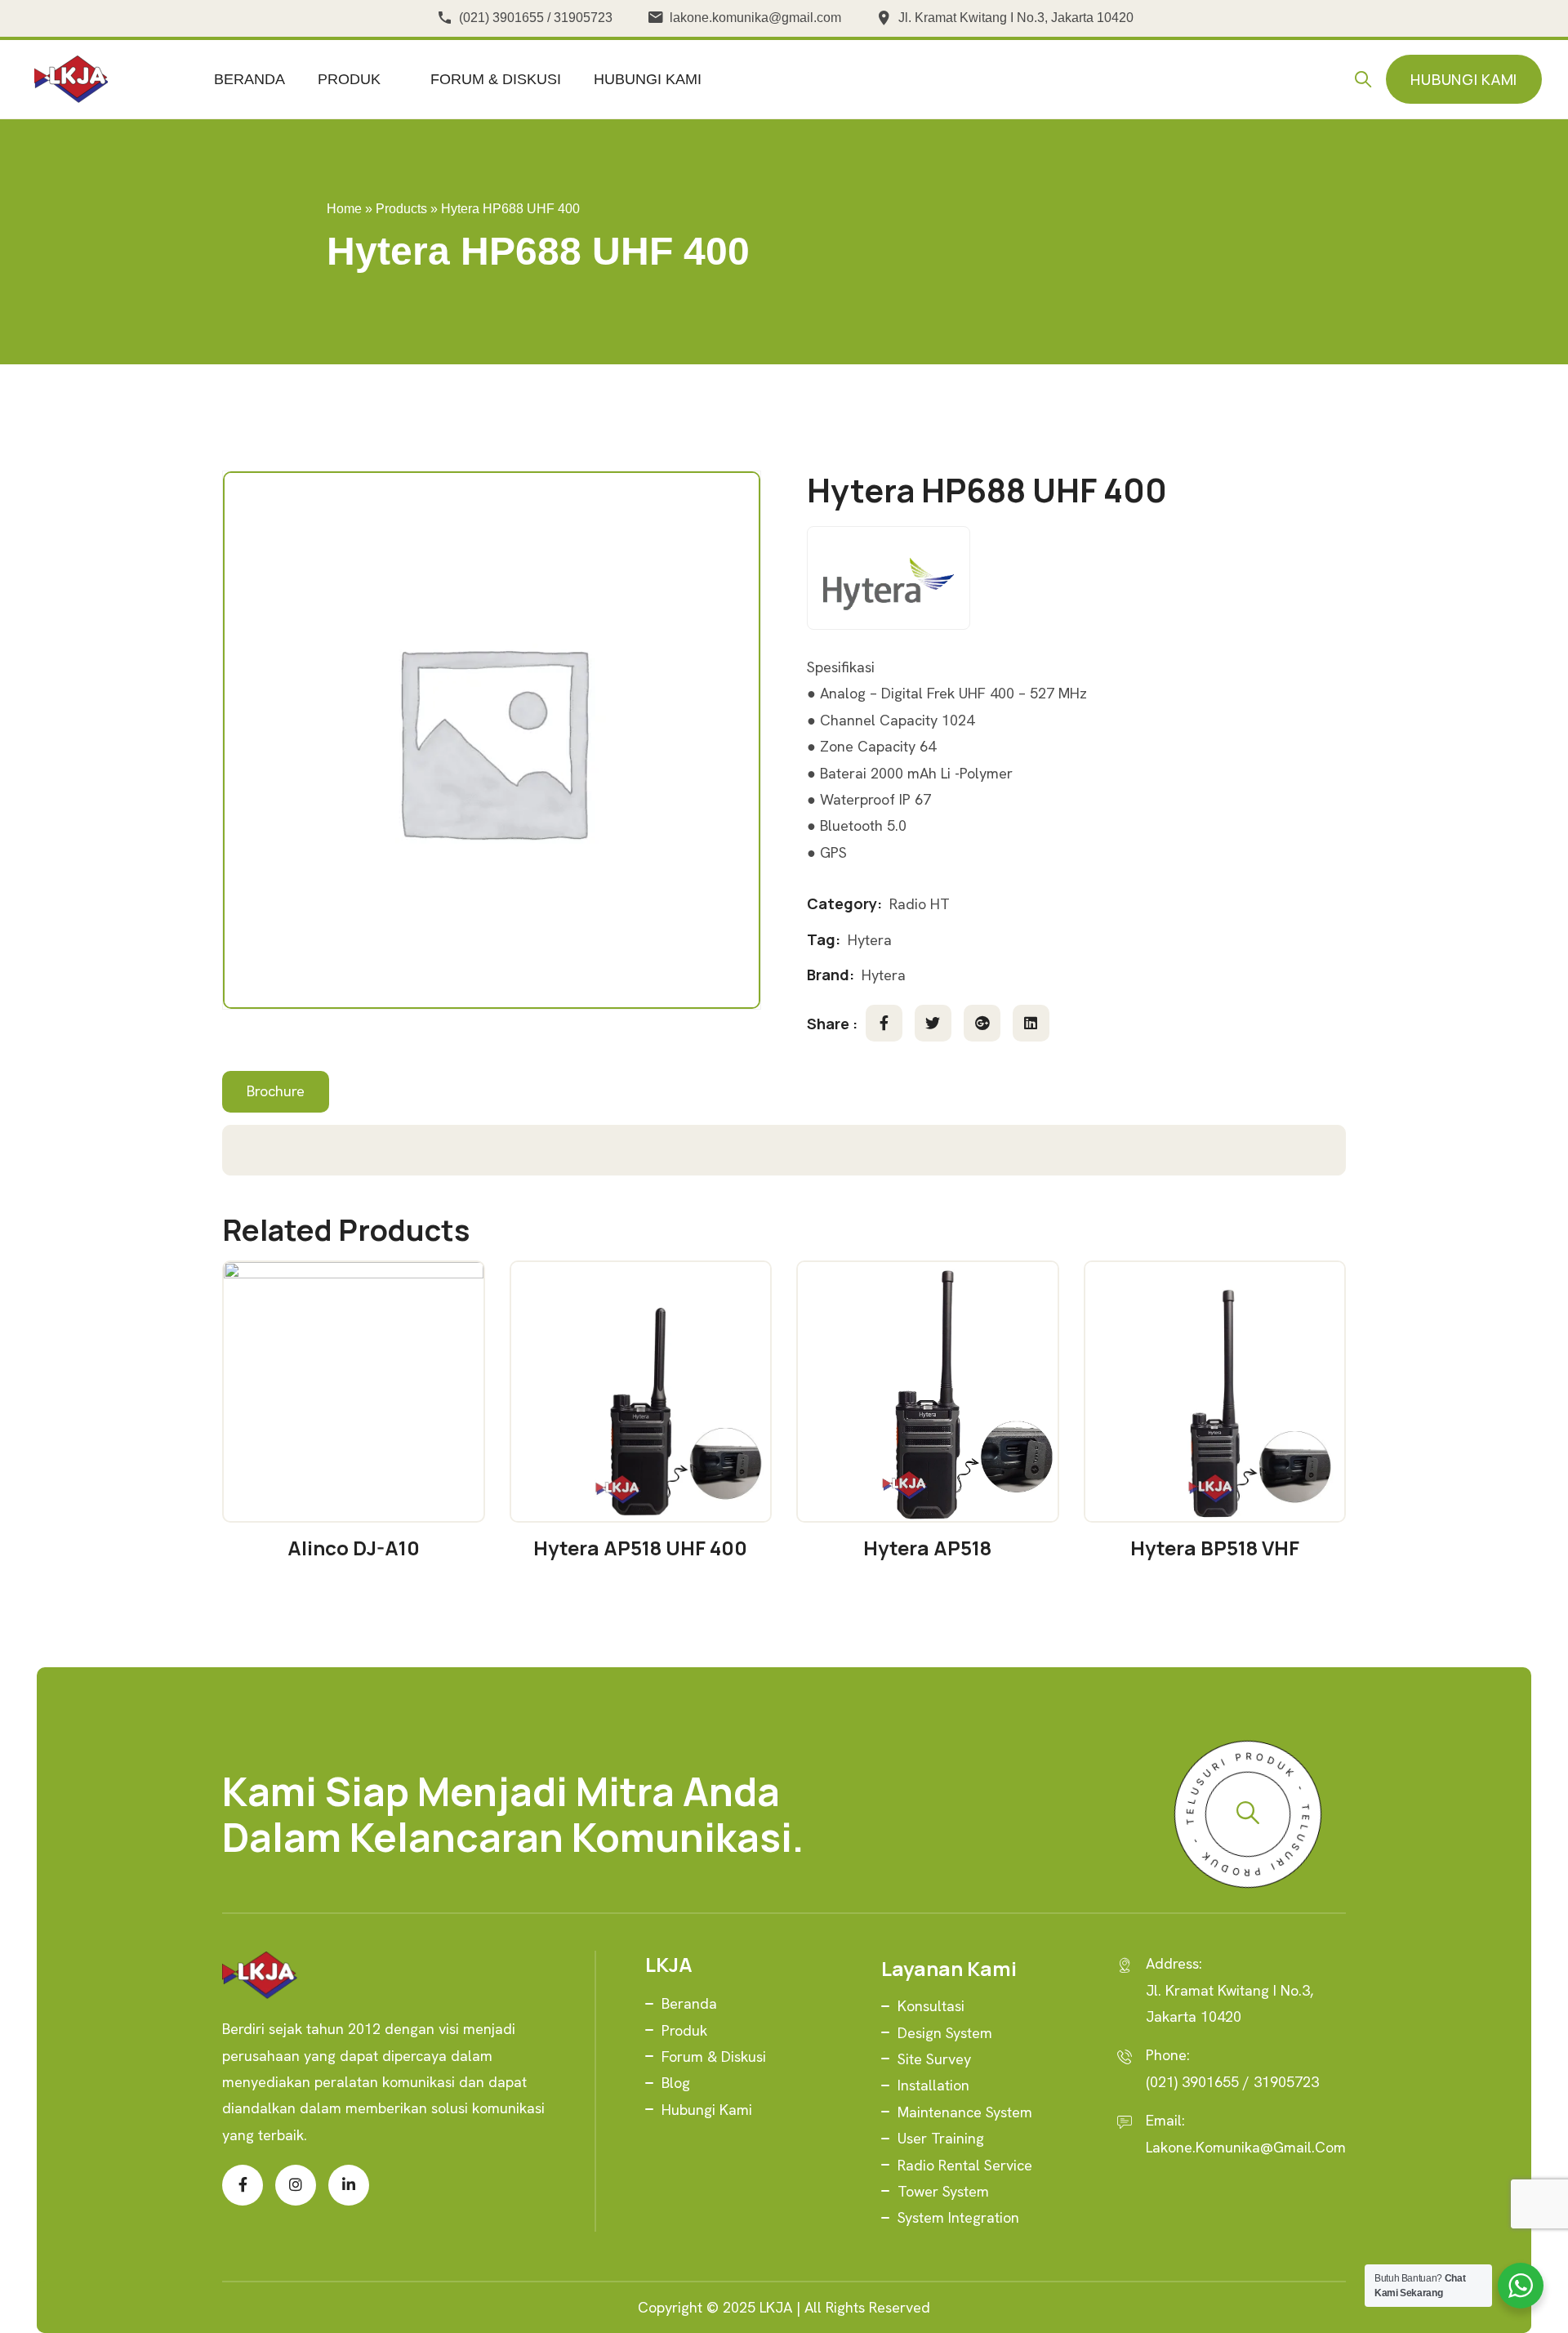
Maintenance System (965, 2112)
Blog (676, 2083)
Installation (933, 2085)
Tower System (943, 2191)
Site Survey (934, 2059)
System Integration (958, 2217)
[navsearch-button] (1367, 79)
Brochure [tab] (276, 1091)
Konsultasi (931, 2006)
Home (344, 209)
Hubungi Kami (648, 79)
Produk (349, 79)
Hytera (870, 940)
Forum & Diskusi (496, 79)
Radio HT (920, 904)
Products (401, 209)
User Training (941, 2138)
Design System (945, 2033)
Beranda (249, 79)
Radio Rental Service (965, 2165)
